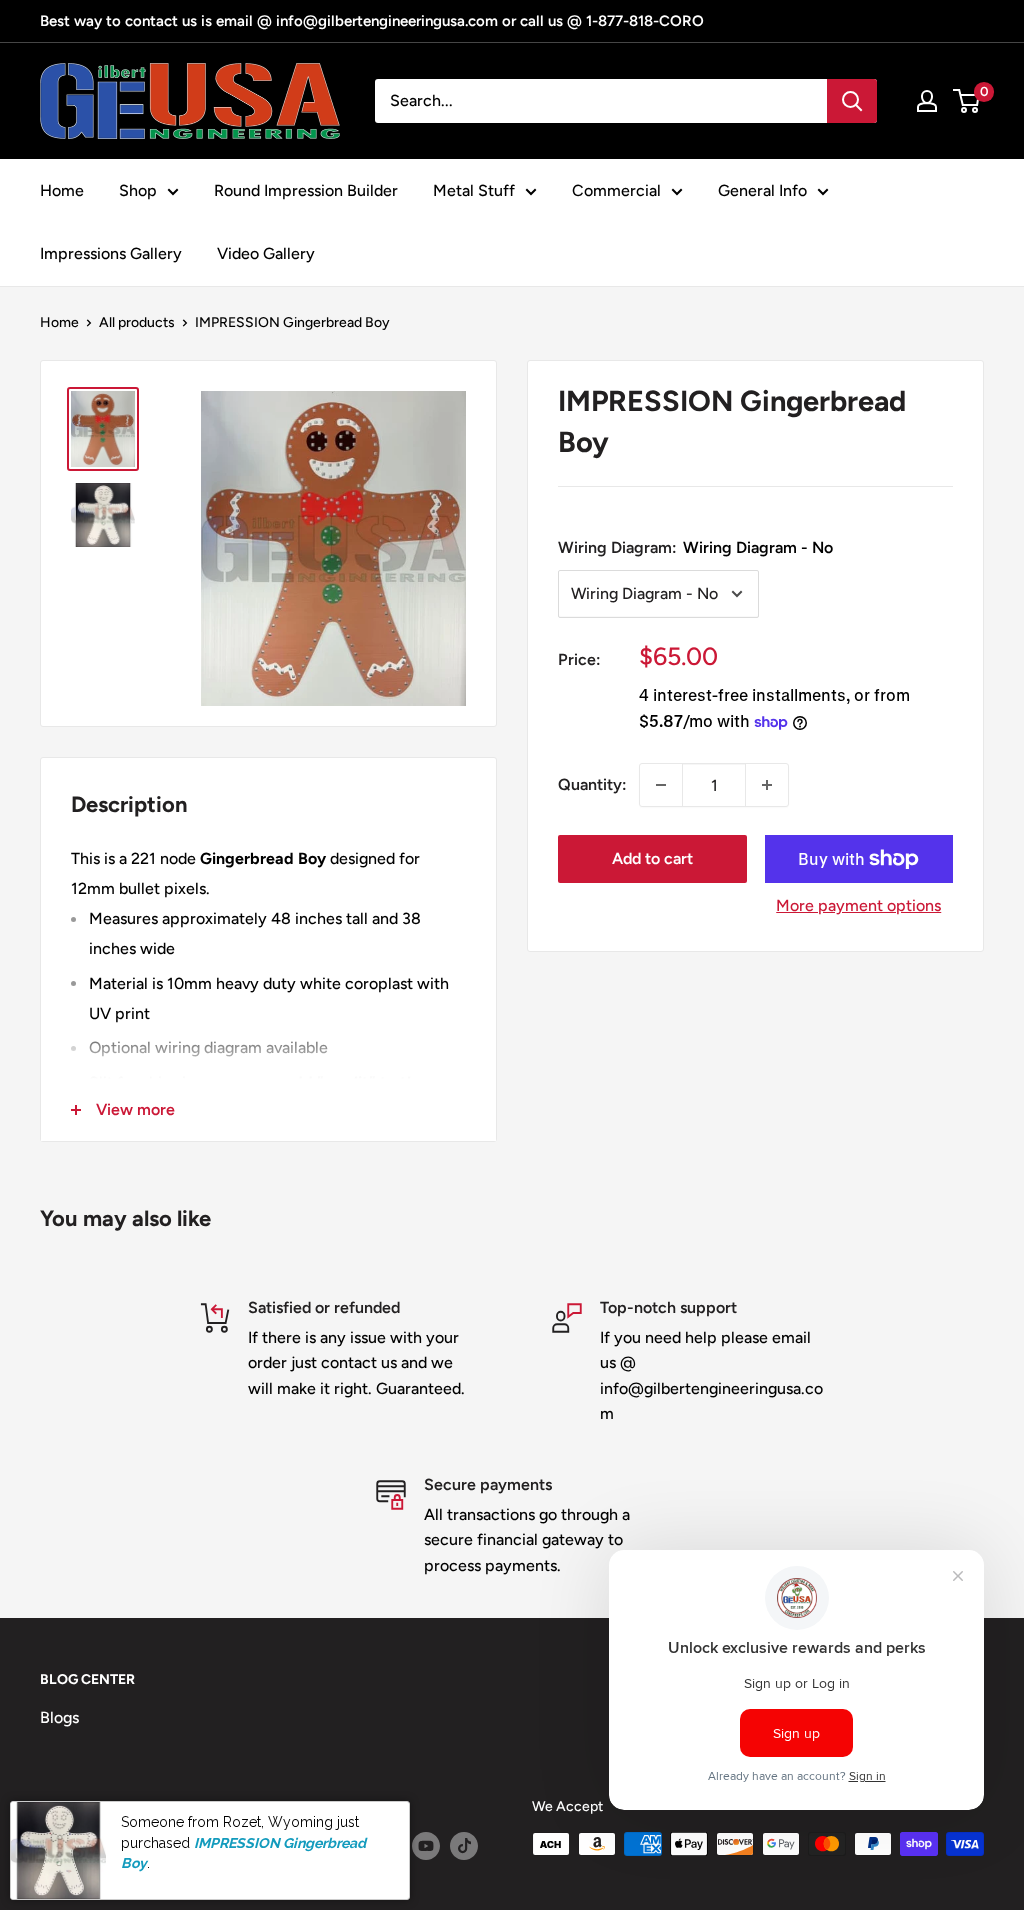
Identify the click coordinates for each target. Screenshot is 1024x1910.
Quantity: (592, 784)
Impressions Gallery (111, 253)
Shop (138, 190)
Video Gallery (266, 253)
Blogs (59, 1717)
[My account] (927, 101)
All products (137, 322)
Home (62, 190)
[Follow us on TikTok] (464, 1846)
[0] (967, 101)
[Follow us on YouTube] (426, 1846)
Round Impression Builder (306, 190)
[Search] (852, 101)
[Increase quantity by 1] (767, 785)
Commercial (616, 190)
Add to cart (652, 858)
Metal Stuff (474, 190)
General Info (762, 190)
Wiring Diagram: (695, 547)
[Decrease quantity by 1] (661, 785)
